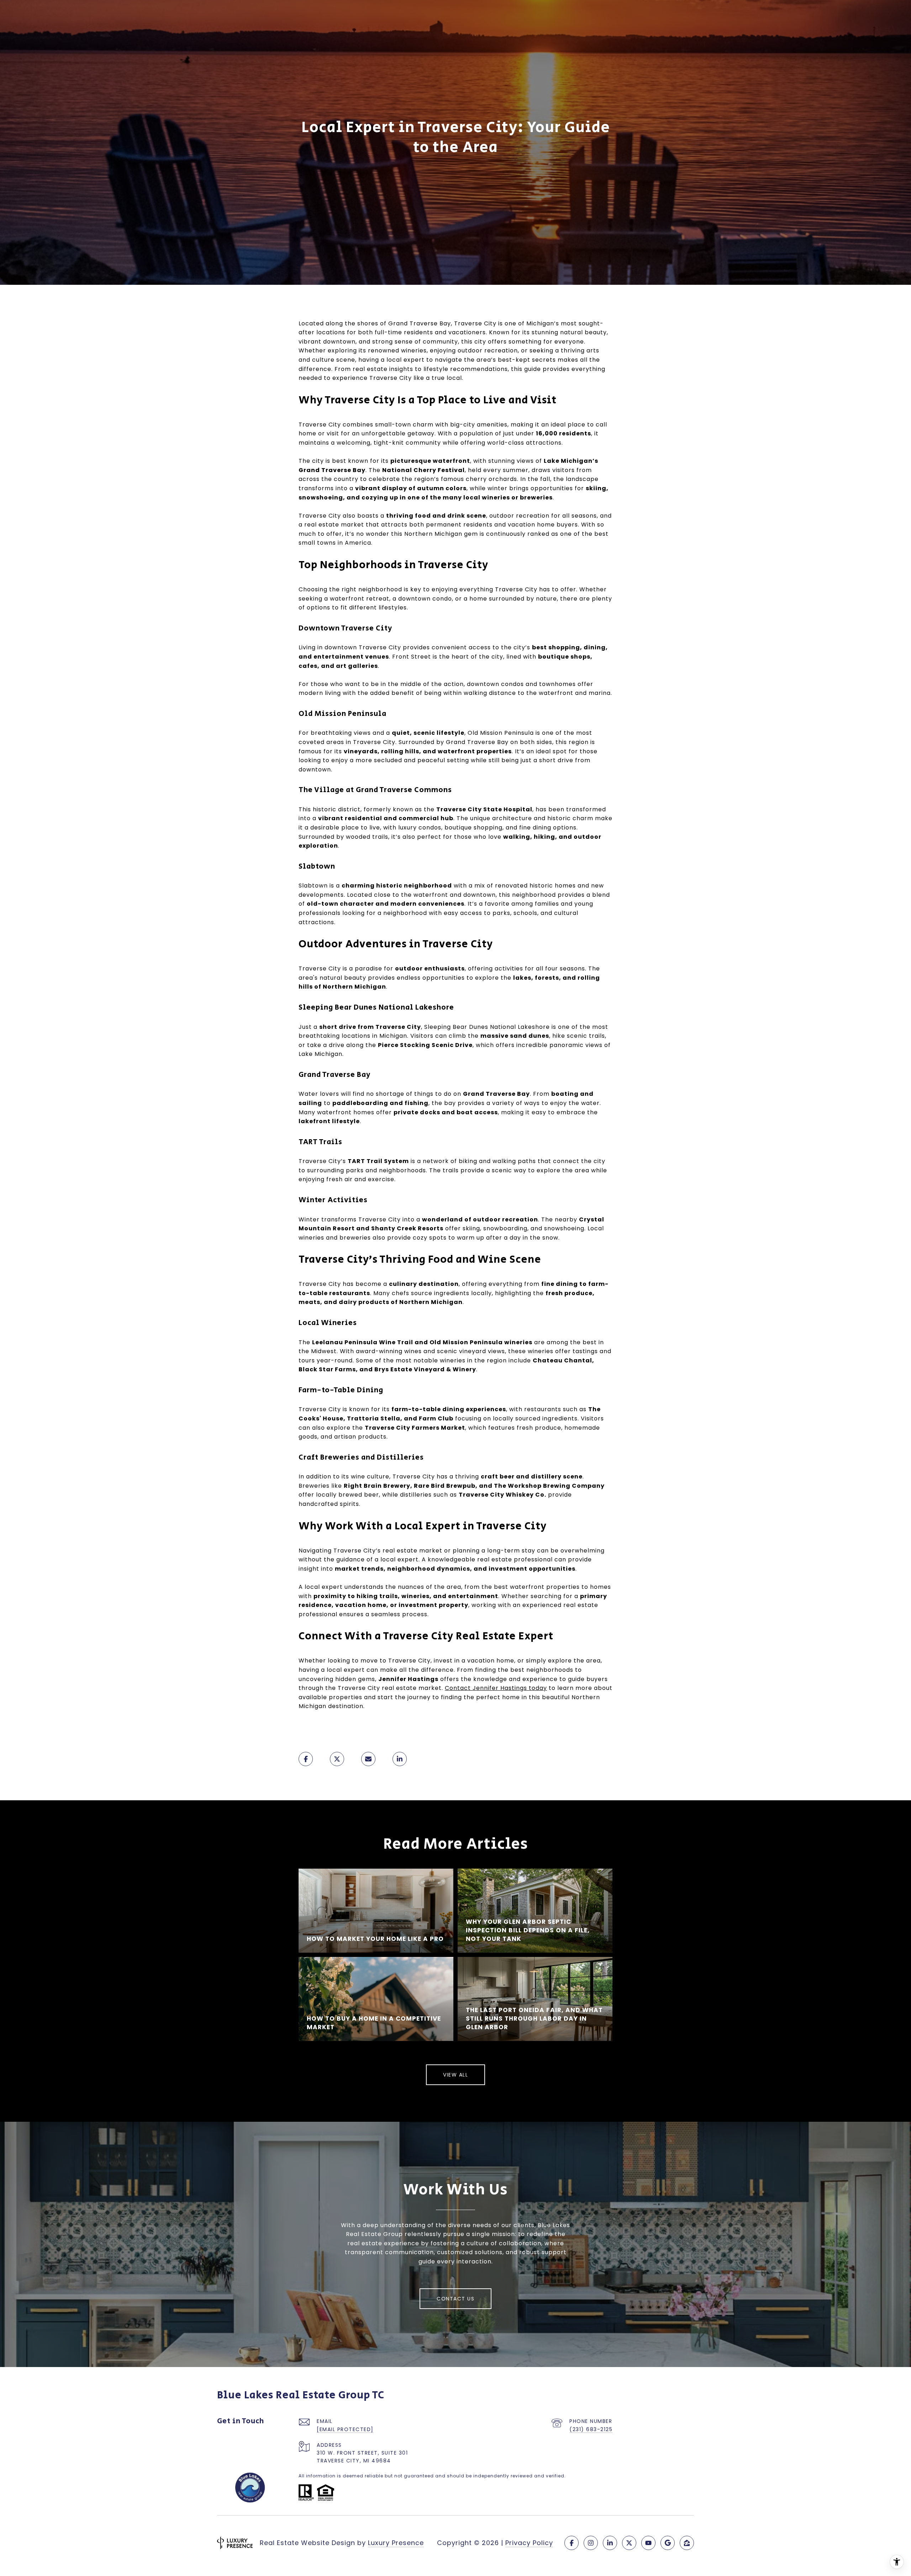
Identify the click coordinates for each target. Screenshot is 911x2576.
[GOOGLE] (668, 2543)
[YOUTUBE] (648, 2543)
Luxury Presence (396, 2543)
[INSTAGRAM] (591, 2543)
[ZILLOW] (687, 2543)
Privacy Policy (529, 2543)
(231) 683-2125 (591, 2429)
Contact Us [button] (455, 2299)
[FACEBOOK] (572, 2543)
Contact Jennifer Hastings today (496, 1688)
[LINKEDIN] (610, 2543)
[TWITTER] (629, 2543)
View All (455, 2075)
